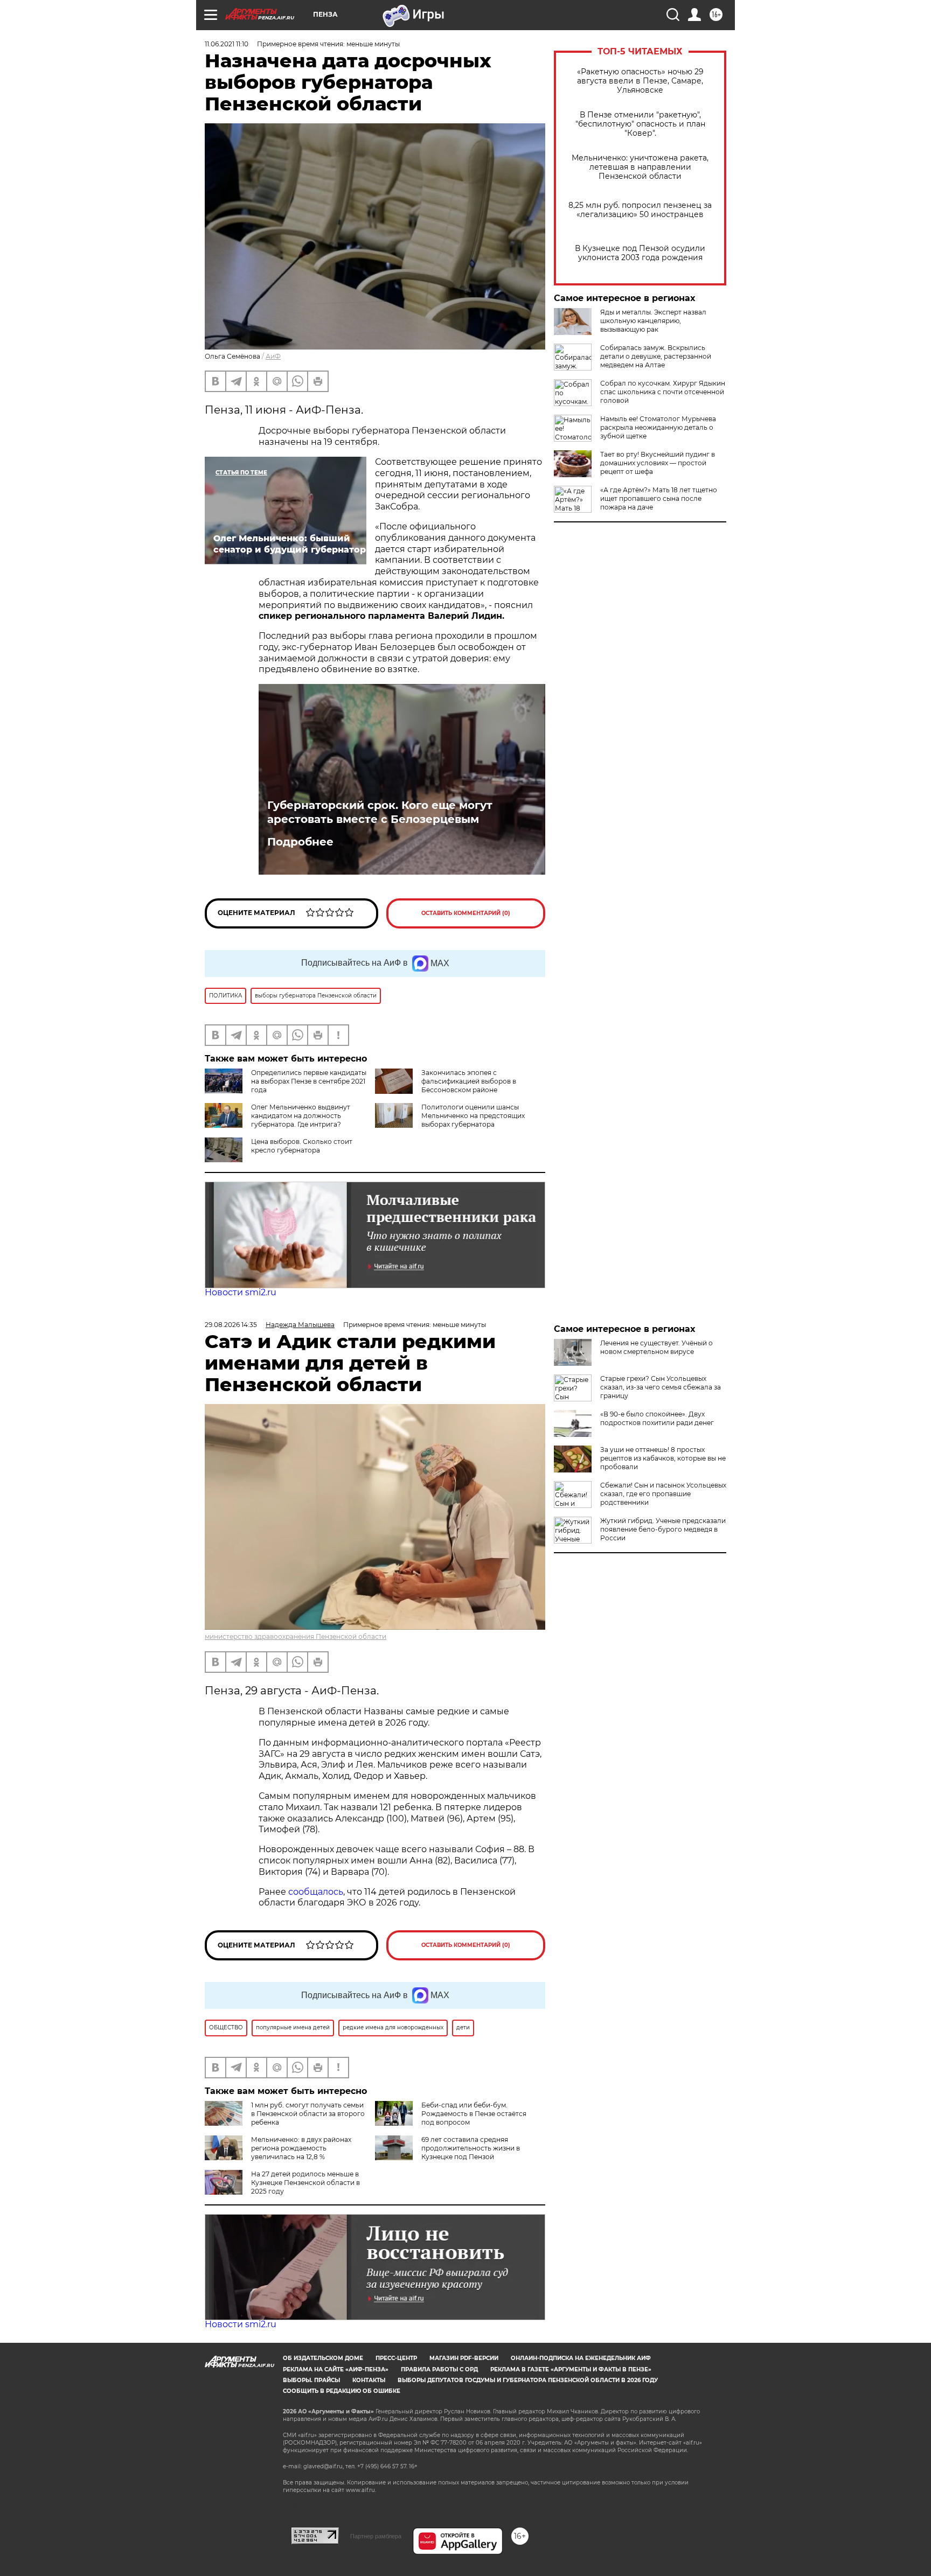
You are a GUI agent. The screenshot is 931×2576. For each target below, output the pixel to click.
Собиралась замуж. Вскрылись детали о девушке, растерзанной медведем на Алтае (656, 356)
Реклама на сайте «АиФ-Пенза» (336, 2369)
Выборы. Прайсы (311, 2380)
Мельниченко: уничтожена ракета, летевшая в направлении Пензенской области (640, 167)
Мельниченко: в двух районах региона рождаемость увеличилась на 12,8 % (301, 2148)
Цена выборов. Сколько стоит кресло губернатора (302, 1146)
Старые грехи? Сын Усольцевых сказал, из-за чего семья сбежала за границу (661, 1387)
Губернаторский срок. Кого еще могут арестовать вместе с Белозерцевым (380, 812)
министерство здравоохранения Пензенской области (296, 1636)
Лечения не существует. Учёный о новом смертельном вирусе (656, 1347)
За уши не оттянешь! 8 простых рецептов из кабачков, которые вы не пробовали (663, 1458)
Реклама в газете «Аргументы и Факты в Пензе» (571, 2369)
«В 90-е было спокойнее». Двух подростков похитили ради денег (657, 1418)
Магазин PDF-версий (464, 2358)
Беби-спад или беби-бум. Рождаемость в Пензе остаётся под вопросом (474, 2114)
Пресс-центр (396, 2358)
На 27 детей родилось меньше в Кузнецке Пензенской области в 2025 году (305, 2183)
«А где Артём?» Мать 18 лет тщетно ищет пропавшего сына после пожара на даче (659, 498)
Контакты (369, 2380)
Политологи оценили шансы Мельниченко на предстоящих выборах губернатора (473, 1116)
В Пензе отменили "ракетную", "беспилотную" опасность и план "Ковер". (640, 124)
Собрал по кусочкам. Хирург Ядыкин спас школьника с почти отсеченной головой (663, 392)
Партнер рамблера (376, 2536)
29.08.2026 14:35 (231, 1325)
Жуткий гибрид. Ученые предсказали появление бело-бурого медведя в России (663, 1529)
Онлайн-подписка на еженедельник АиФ (581, 2358)
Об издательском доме (323, 2358)
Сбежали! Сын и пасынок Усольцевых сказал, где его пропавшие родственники (663, 1494)
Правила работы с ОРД (439, 2369)
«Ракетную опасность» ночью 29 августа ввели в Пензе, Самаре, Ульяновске (640, 81)
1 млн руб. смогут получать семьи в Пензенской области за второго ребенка (308, 2114)
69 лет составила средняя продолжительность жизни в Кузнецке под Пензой (471, 2148)
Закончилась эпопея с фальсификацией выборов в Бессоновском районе (469, 1081)
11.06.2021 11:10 (227, 44)
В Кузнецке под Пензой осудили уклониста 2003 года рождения (640, 253)
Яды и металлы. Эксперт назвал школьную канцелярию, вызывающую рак (653, 321)
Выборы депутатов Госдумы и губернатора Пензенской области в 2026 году (528, 2380)
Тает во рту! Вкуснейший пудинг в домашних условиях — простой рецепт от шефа (658, 463)
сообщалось (316, 1892)
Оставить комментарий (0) (466, 913)
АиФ (273, 356)
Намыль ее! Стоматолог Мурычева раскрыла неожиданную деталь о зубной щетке (658, 427)
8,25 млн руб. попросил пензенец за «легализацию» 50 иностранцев (640, 210)
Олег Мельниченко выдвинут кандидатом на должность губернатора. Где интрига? (301, 1116)
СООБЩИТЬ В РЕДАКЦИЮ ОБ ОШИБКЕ (342, 2391)
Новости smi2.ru (241, 1292)
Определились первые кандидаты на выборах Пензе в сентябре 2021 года (309, 1081)
